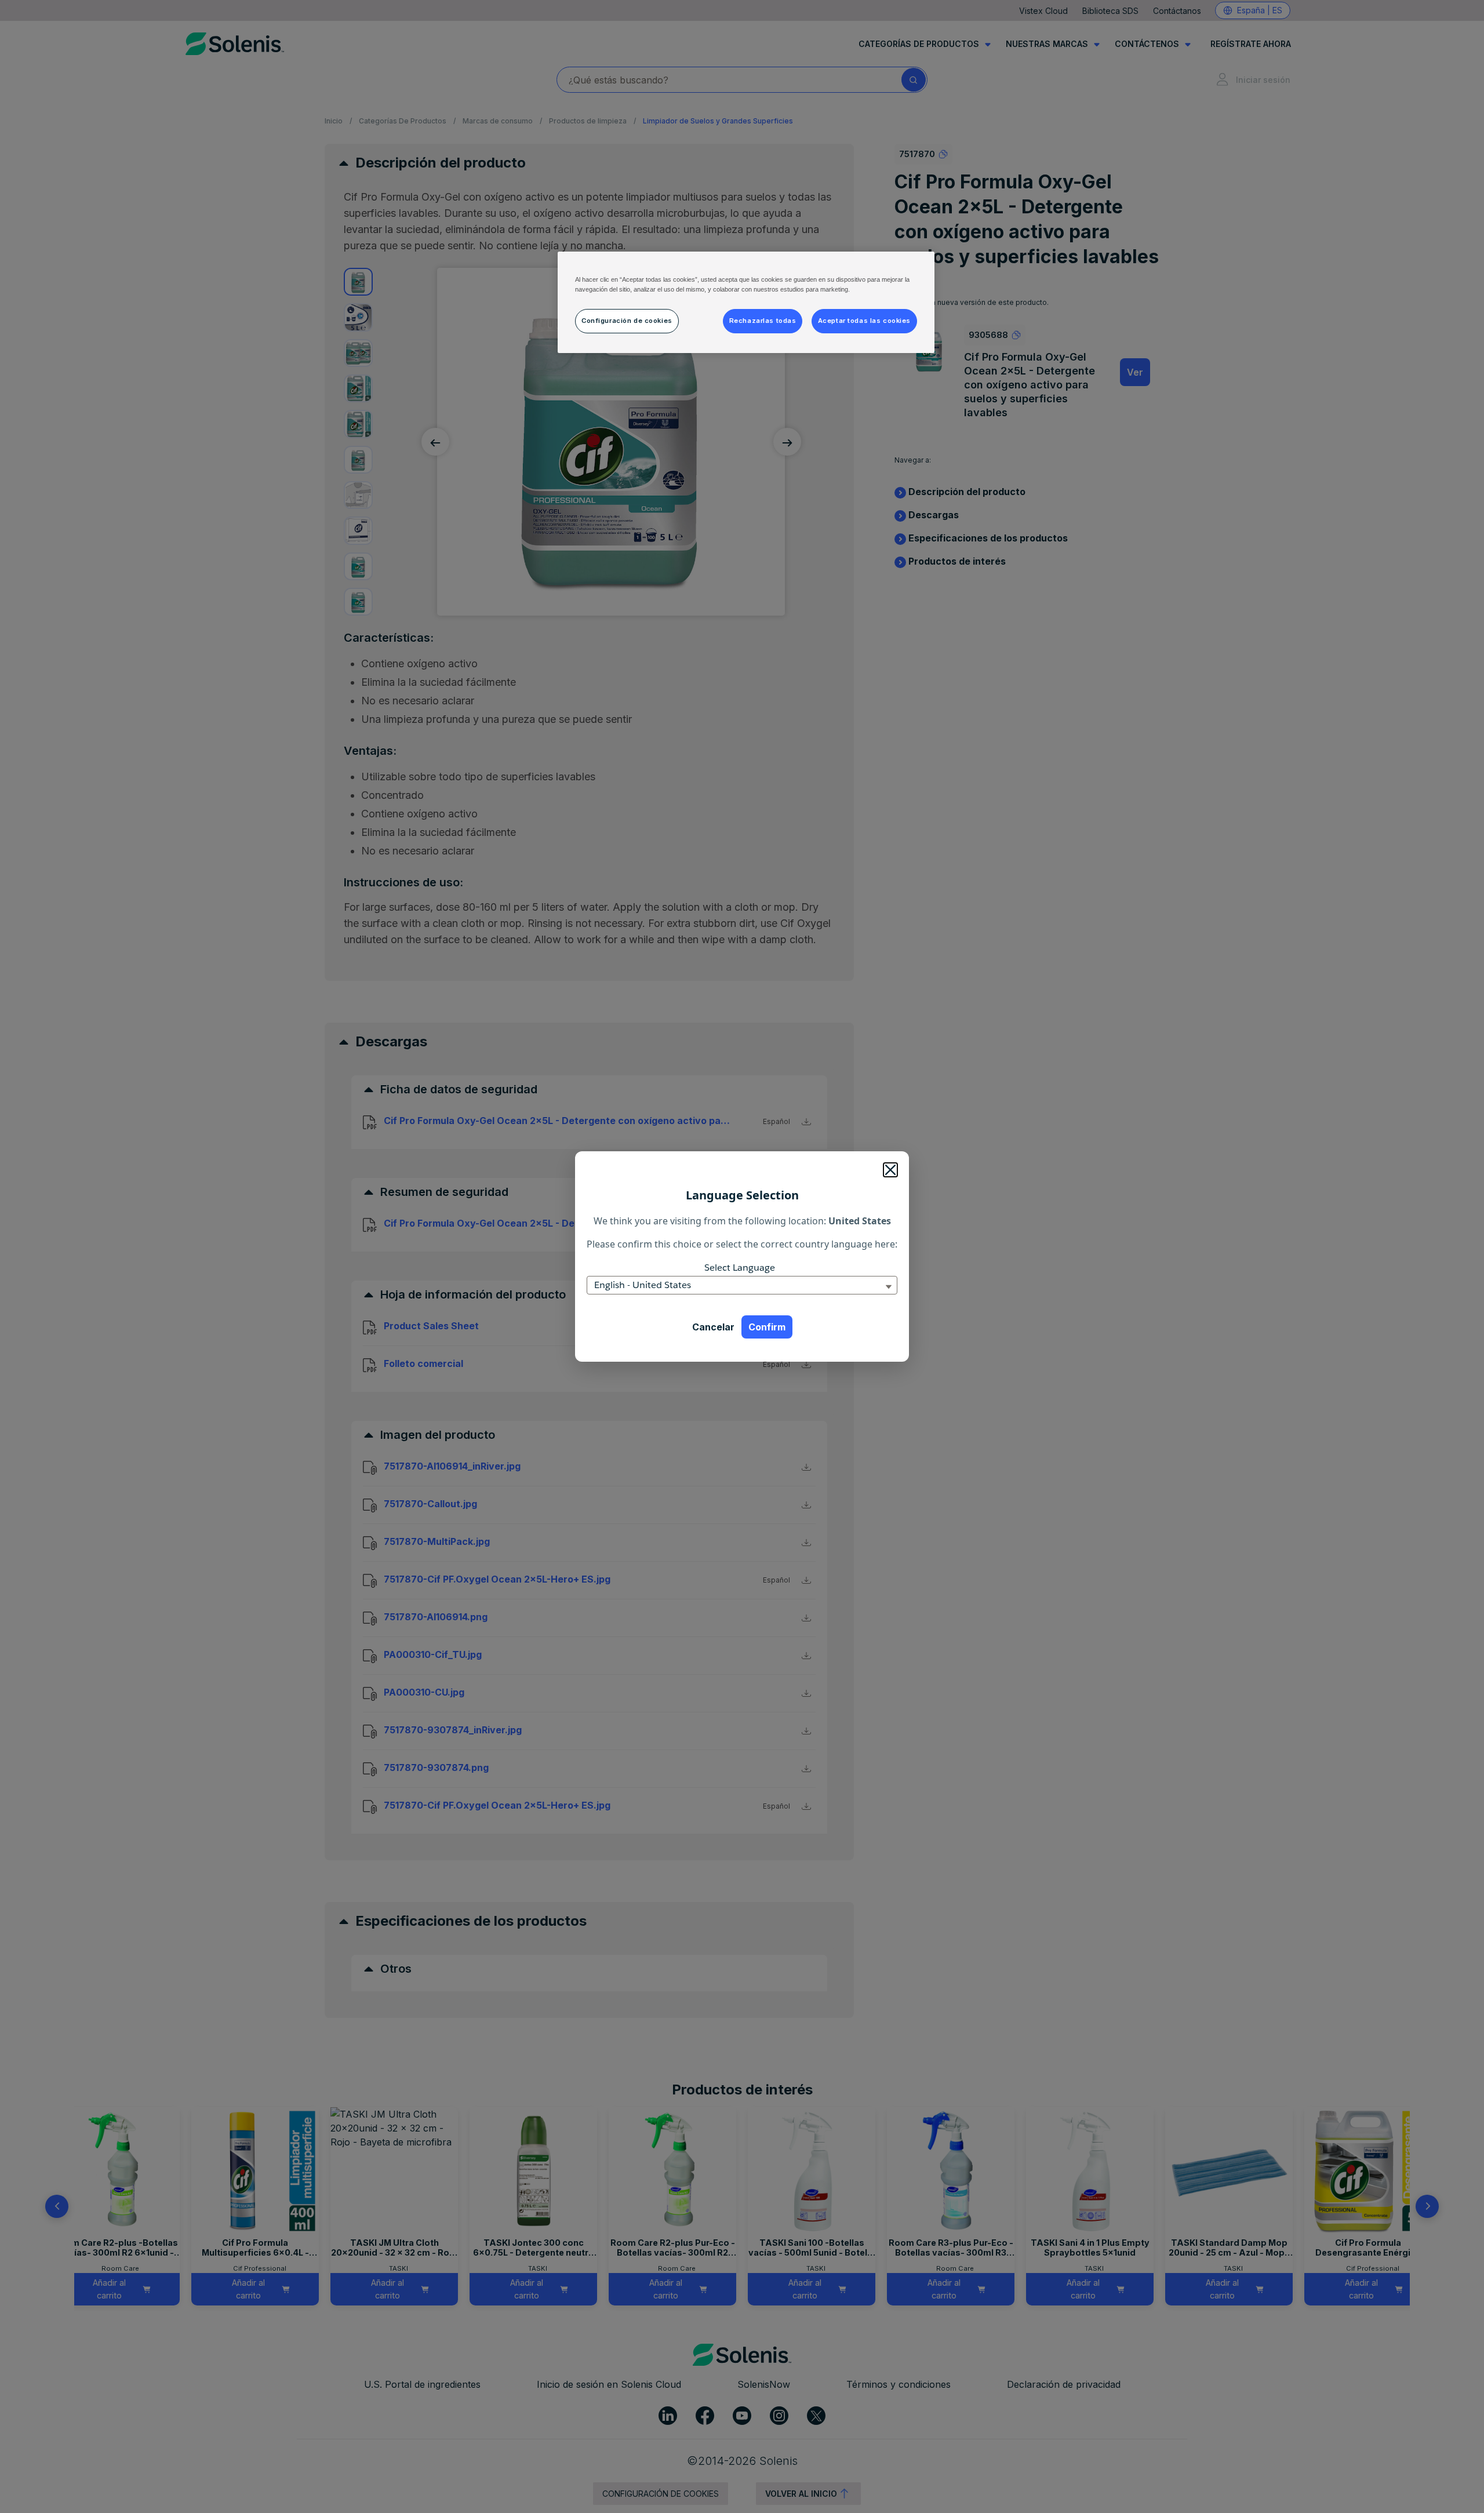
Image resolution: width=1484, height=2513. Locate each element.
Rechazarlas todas (763, 321)
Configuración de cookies (627, 321)
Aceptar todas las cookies (864, 321)
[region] (746, 302)
